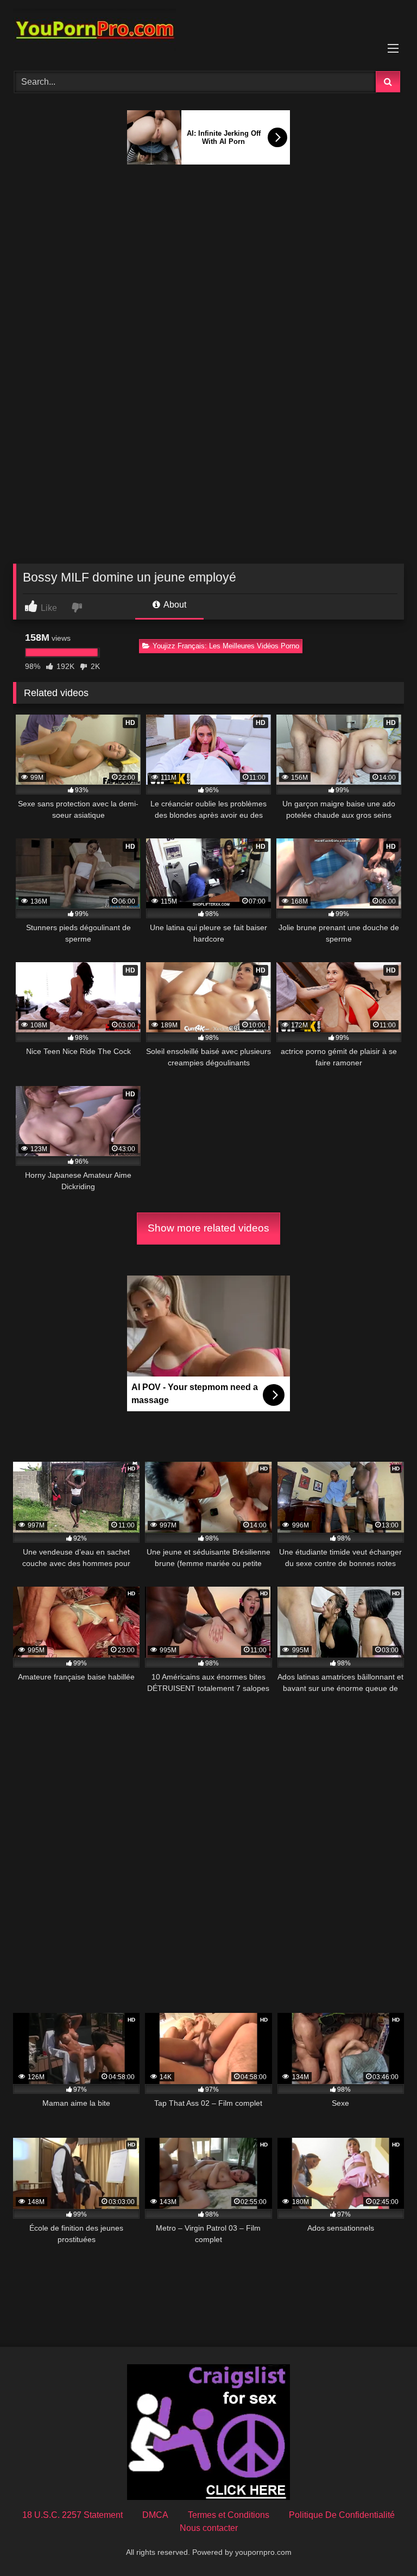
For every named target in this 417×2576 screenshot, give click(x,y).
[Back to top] (383, 2544)
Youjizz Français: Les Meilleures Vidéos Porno (226, 646)
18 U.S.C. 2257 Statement (72, 2515)
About (174, 605)
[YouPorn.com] (208, 32)
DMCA (155, 2515)
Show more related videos (208, 1228)
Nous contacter (209, 2528)
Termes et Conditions (229, 2515)
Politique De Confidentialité (342, 2515)
